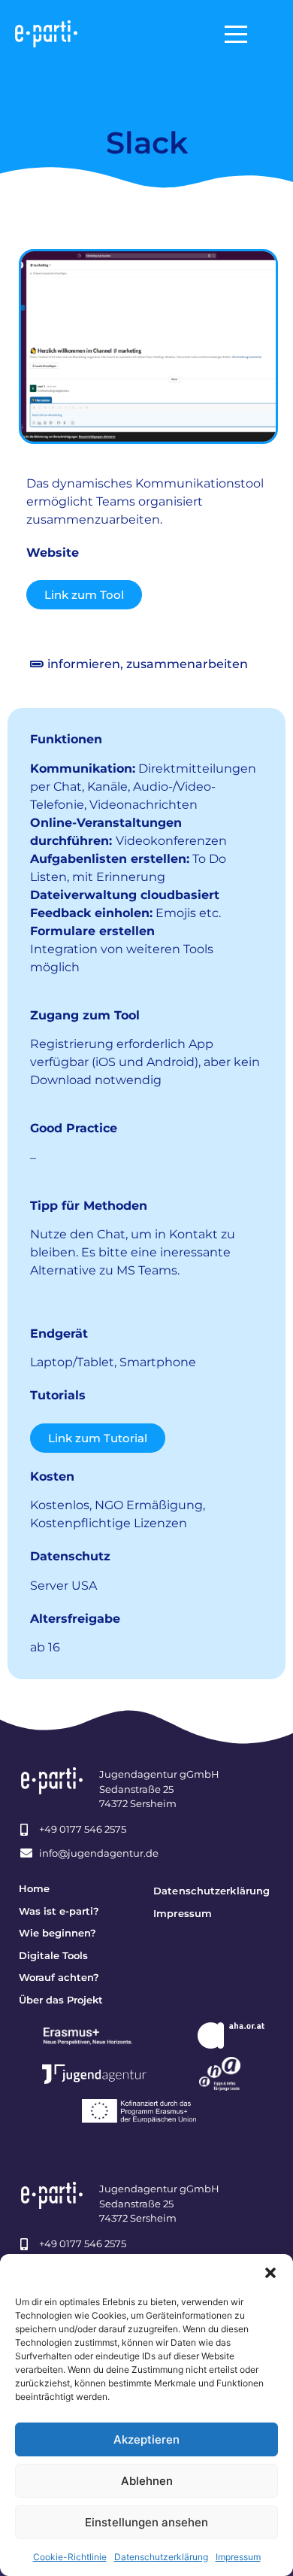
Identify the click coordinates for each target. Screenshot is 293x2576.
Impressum (238, 2557)
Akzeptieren (146, 2439)
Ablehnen (147, 2481)
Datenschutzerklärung (161, 2557)
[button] (270, 2273)
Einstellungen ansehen (146, 2522)
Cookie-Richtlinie (70, 2557)
